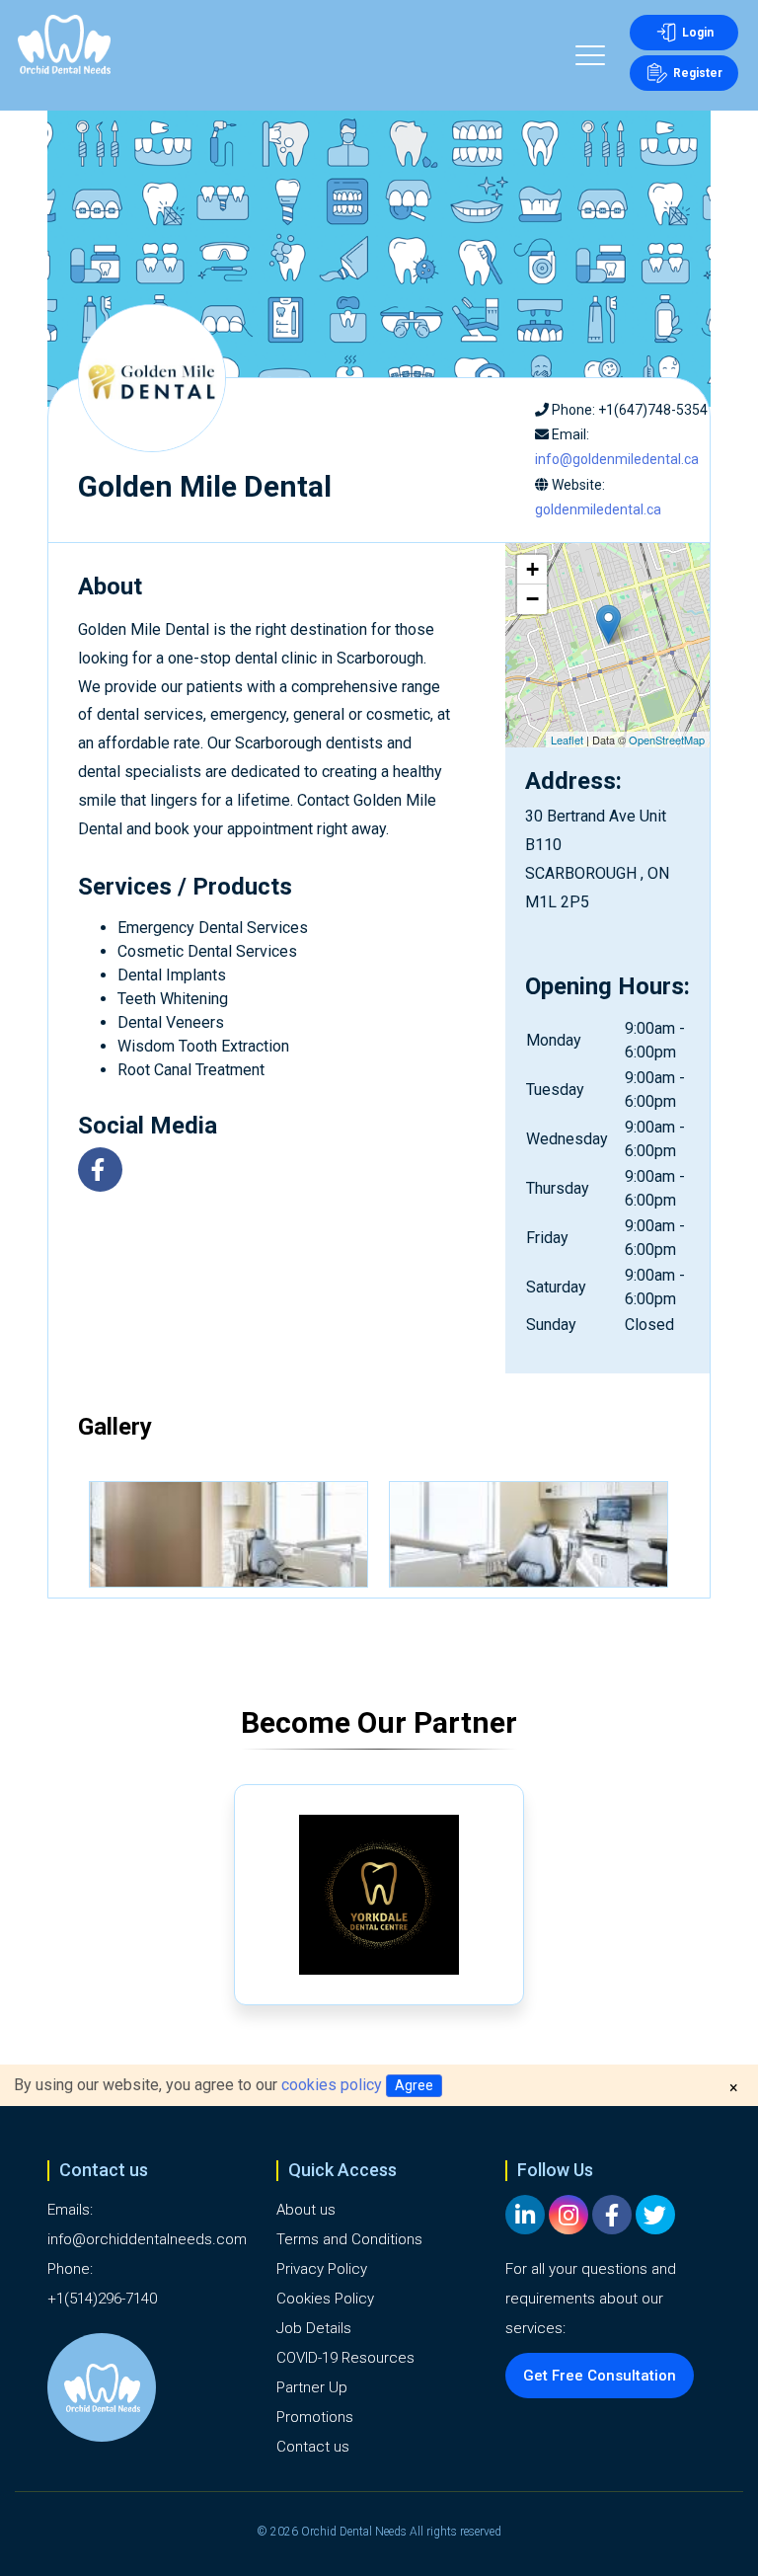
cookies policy (332, 2085)
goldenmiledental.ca (598, 509)
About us (306, 2210)
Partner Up (312, 2387)
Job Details (314, 2328)
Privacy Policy (322, 2269)
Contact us (313, 2447)
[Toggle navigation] (590, 58)
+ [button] (532, 569)
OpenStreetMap (667, 740)
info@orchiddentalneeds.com (147, 2239)
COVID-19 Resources (345, 2358)
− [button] (532, 599)
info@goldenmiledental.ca (617, 459)
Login (698, 33)
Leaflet (567, 740)
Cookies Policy (325, 2299)
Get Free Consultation (600, 2376)
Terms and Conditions (349, 2239)
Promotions (315, 2417)
